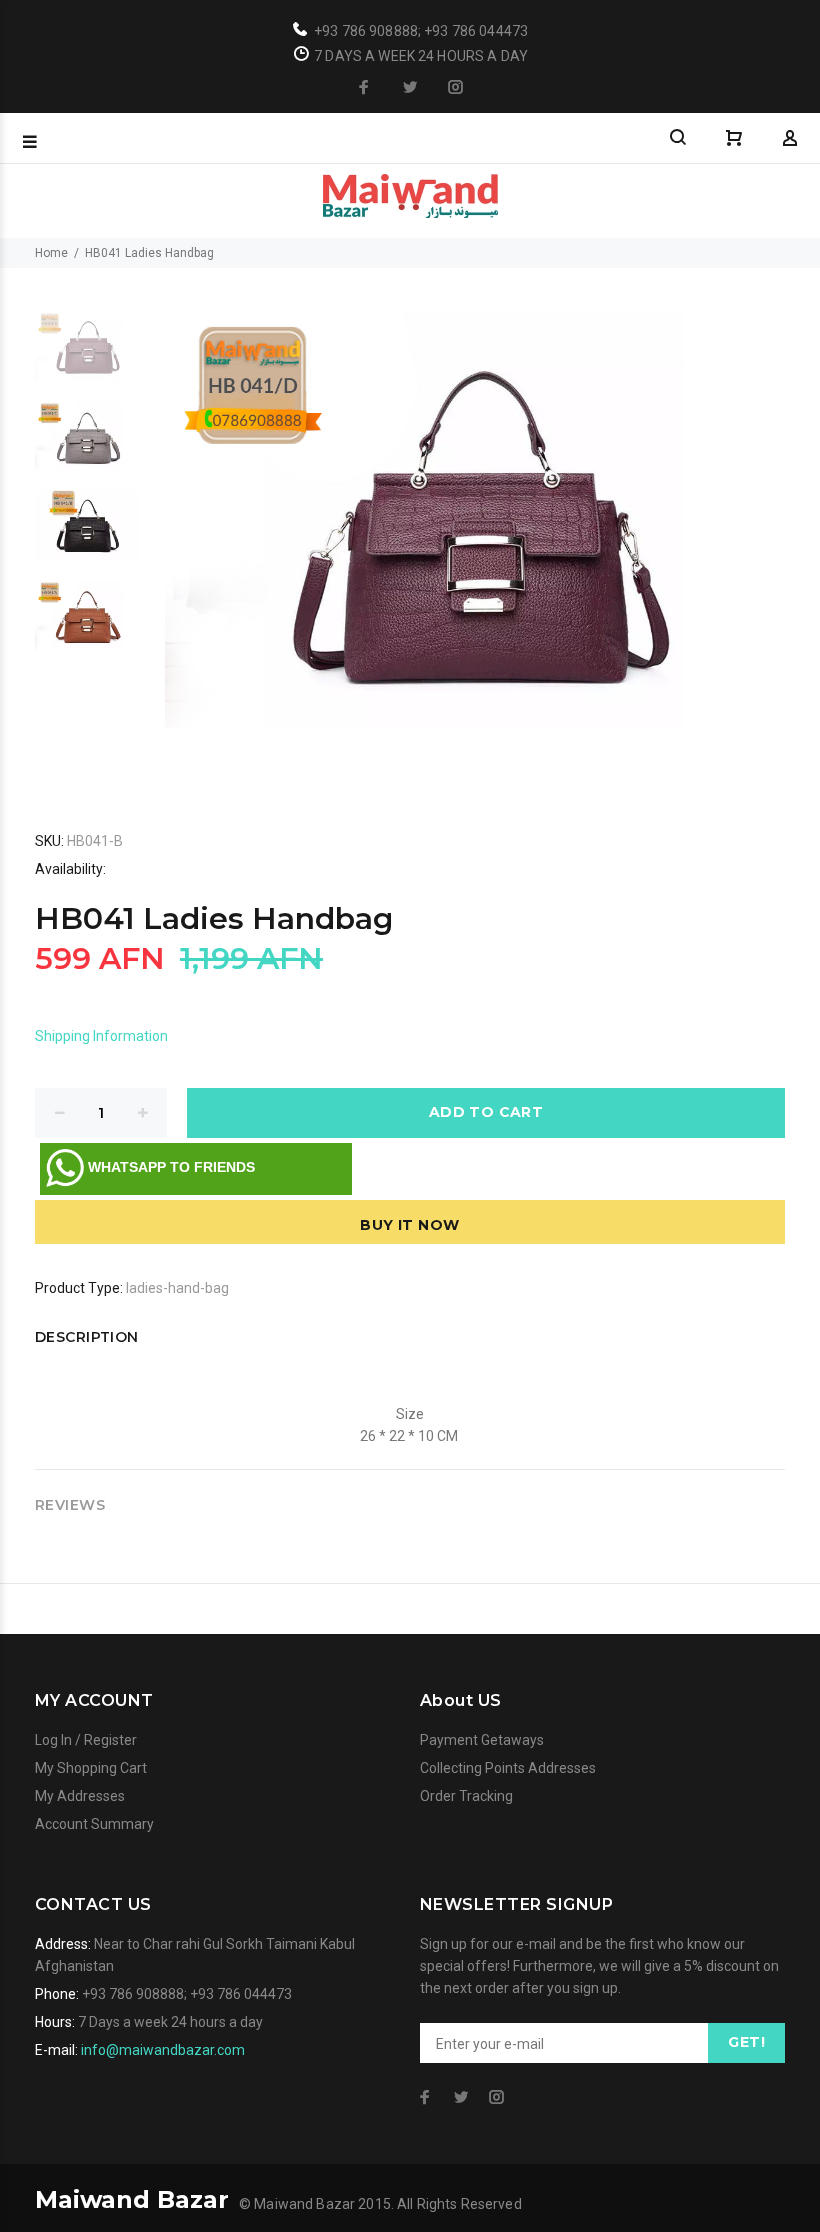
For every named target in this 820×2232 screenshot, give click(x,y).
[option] (87, 356)
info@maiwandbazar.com (163, 2050)
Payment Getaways (482, 1740)
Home (51, 253)
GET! (746, 2042)
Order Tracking (466, 1796)
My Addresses (80, 1796)
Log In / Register (86, 1740)
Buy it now (409, 1225)
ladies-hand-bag (177, 1288)
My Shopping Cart (91, 1768)
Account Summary (94, 1824)
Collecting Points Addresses (508, 1768)
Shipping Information (101, 1036)
